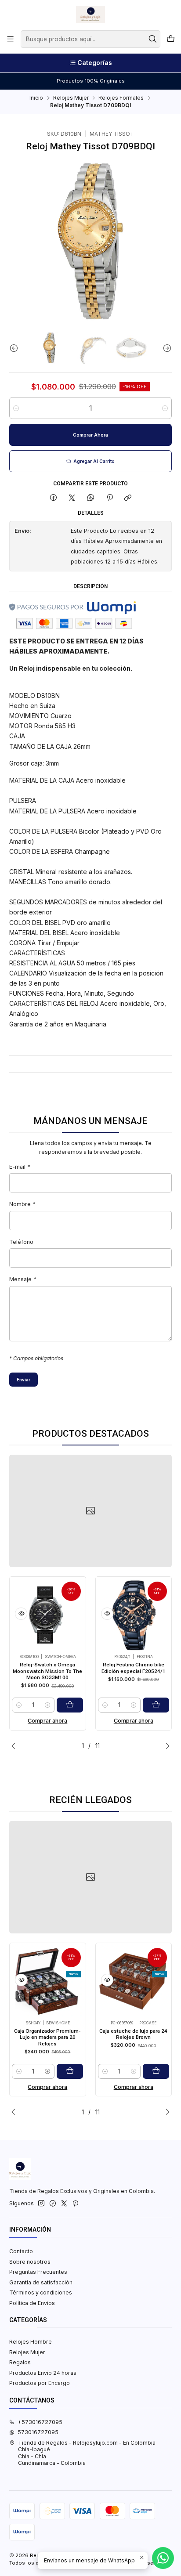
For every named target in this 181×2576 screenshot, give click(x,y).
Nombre (22, 1205)
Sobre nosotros (30, 2262)
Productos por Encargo (40, 2383)
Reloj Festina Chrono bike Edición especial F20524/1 (134, 1668)
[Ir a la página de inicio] (90, 14)
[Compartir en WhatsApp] (91, 498)
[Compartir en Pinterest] (109, 498)
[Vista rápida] (21, 1614)
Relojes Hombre (31, 2342)
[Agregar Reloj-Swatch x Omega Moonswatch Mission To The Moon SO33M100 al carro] (70, 1705)
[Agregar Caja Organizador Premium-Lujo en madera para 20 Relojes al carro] (70, 2071)
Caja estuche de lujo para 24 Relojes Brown (133, 2034)
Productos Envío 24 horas (43, 2373)
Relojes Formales (121, 98)
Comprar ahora (47, 1721)
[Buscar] (153, 39)
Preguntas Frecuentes (38, 2272)
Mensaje (23, 1280)
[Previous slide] (16, 348)
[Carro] (170, 39)
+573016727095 (40, 2422)
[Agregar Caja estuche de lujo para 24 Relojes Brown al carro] (156, 2071)
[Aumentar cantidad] (165, 408)
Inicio (36, 98)
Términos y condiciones (41, 2292)
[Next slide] (165, 348)
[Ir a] (90, 1511)
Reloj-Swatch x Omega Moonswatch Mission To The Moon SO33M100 (47, 1671)
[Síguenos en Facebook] (53, 2204)
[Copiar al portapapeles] (128, 498)
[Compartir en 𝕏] (72, 498)
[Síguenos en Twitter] (64, 2204)
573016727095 (38, 2432)
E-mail (20, 1167)
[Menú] (11, 39)
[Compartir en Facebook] (54, 498)
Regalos (20, 2362)
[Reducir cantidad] (16, 408)
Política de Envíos (32, 2303)
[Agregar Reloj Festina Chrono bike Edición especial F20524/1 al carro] (156, 1705)
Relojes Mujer (71, 98)
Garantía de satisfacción (41, 2282)
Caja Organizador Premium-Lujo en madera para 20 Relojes (47, 2037)
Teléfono (21, 1242)
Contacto (21, 2251)
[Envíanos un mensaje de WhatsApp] (163, 2558)
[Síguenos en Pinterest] (75, 2204)
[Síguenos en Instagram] (41, 2204)
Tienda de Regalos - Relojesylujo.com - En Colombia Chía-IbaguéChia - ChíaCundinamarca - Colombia (87, 2453)
